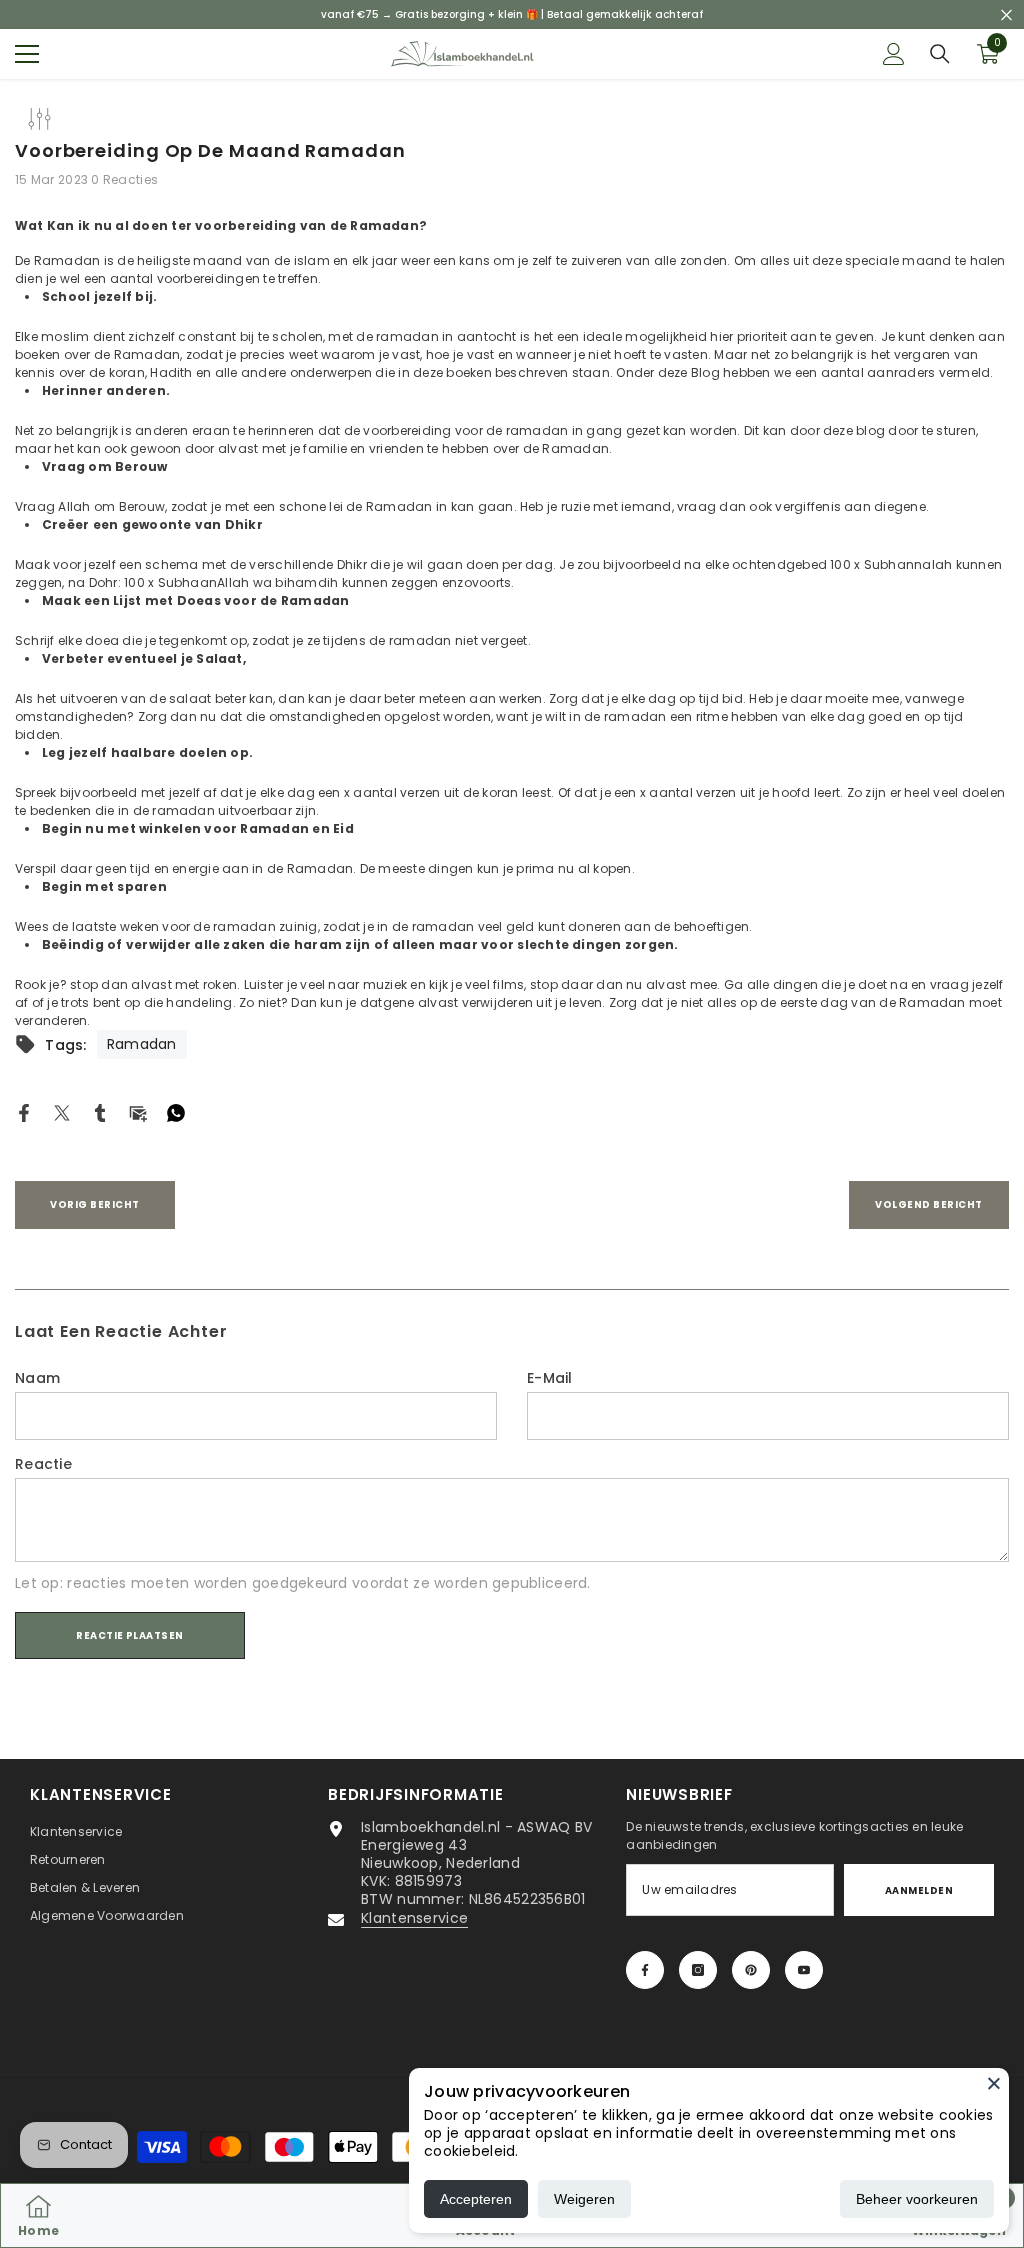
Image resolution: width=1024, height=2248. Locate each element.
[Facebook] (24, 1112)
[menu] (27, 54)
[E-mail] (138, 1112)
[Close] (994, 2083)
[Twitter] (62, 1112)
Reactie (43, 1464)
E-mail (550, 1378)
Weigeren (584, 2199)
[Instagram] (698, 1970)
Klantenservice (414, 1918)
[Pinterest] (751, 1970)
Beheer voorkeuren (917, 2199)
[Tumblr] (100, 1112)
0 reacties (124, 179)
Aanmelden (919, 1890)
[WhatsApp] (176, 1112)
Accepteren (476, 2199)
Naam (37, 1378)
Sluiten (1006, 14)
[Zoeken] (940, 54)
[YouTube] (804, 1970)
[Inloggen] (894, 54)
